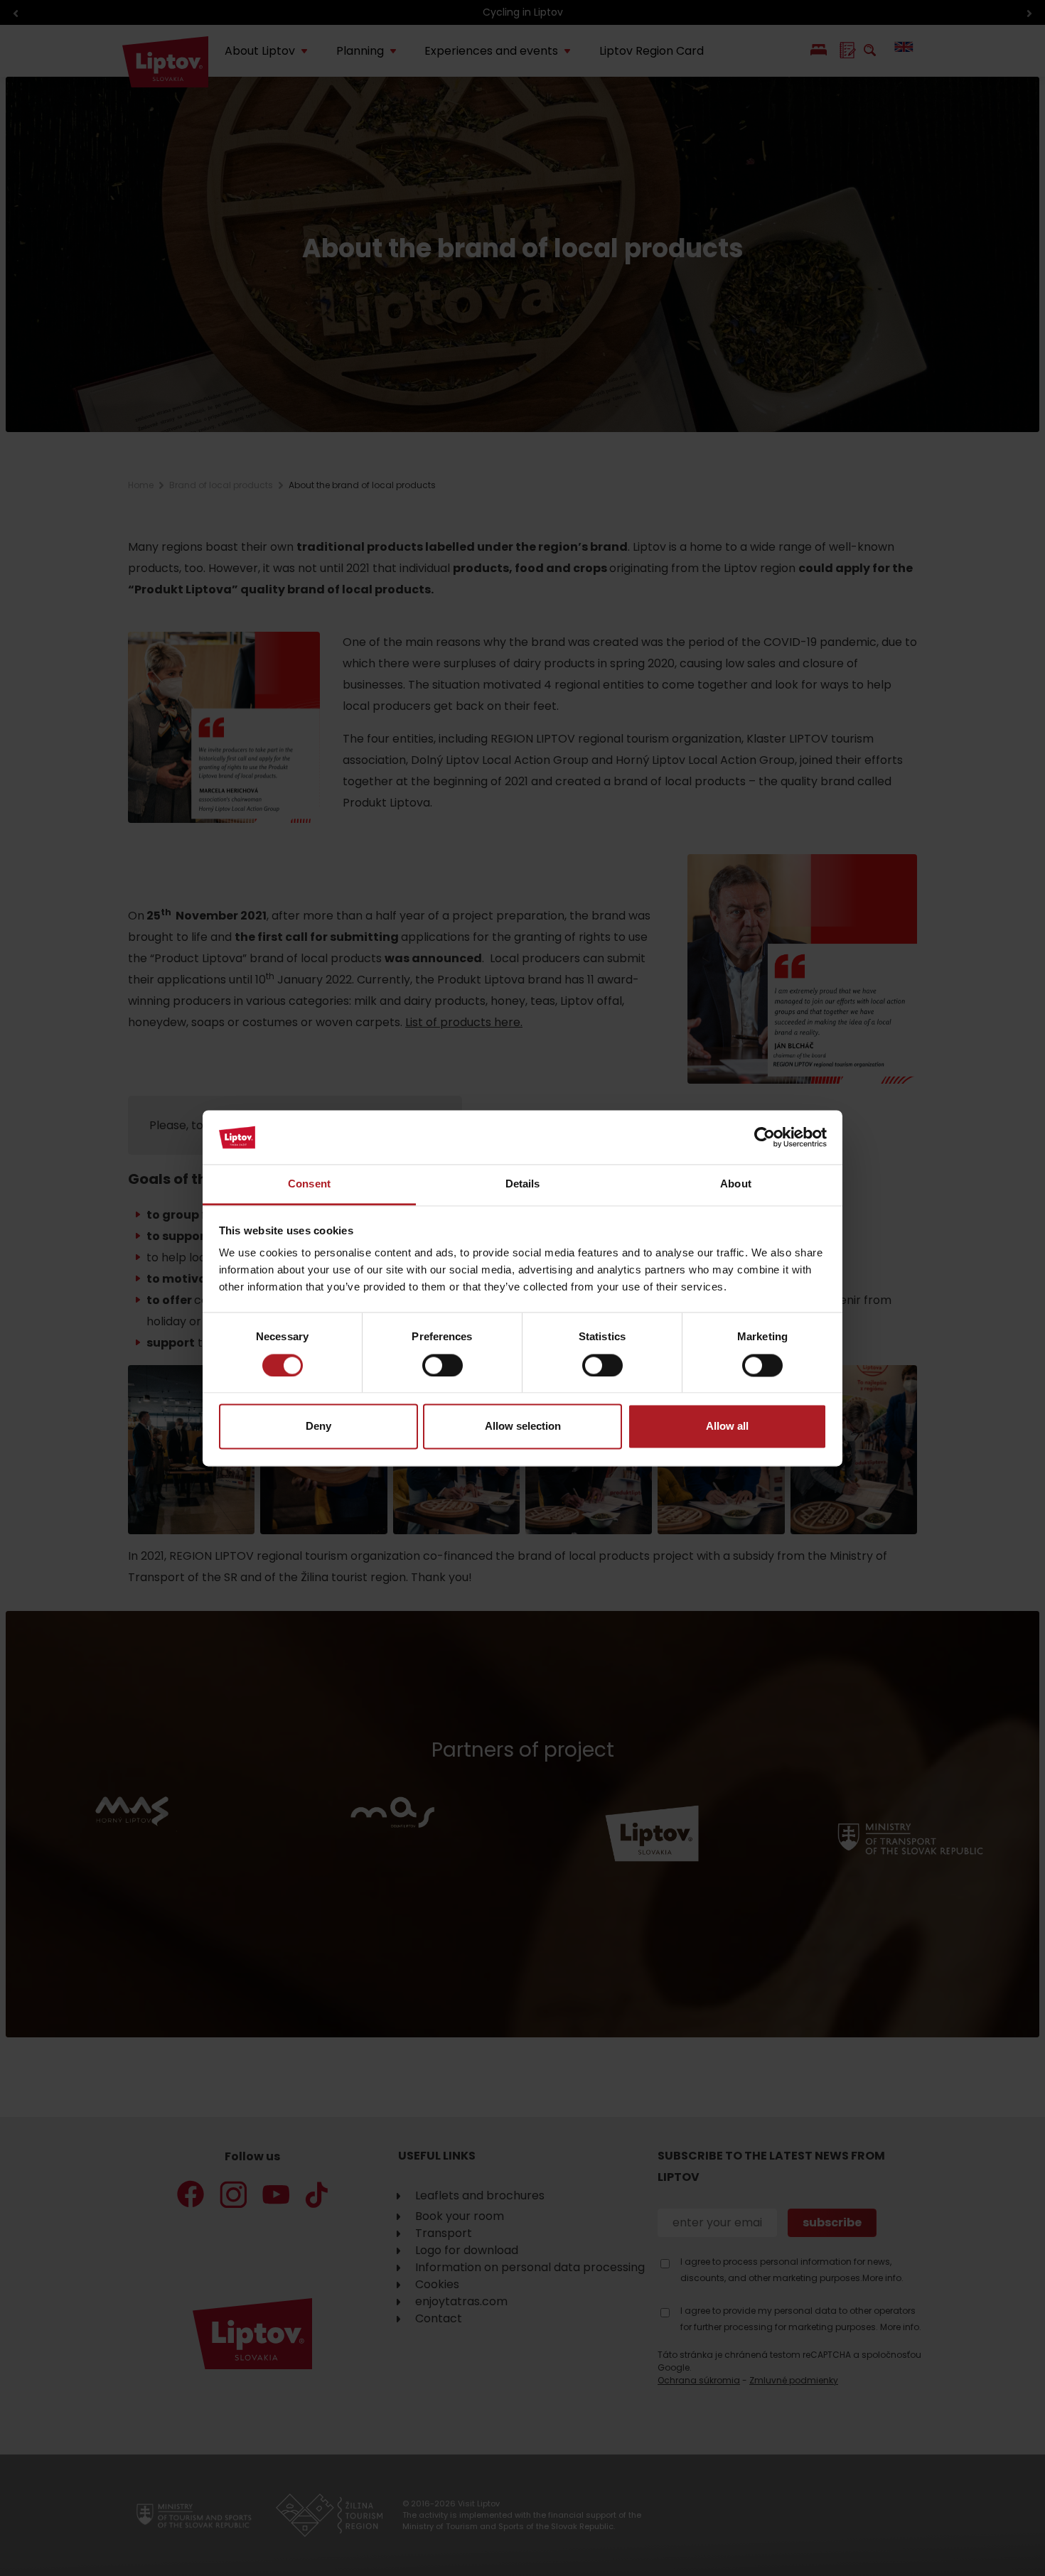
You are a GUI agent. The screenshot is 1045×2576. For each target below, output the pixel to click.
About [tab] (736, 1184)
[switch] (443, 1365)
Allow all (727, 1427)
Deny (318, 1427)
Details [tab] (523, 1184)
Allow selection (523, 1427)
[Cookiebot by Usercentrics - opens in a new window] (765, 1137)
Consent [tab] (309, 1184)
